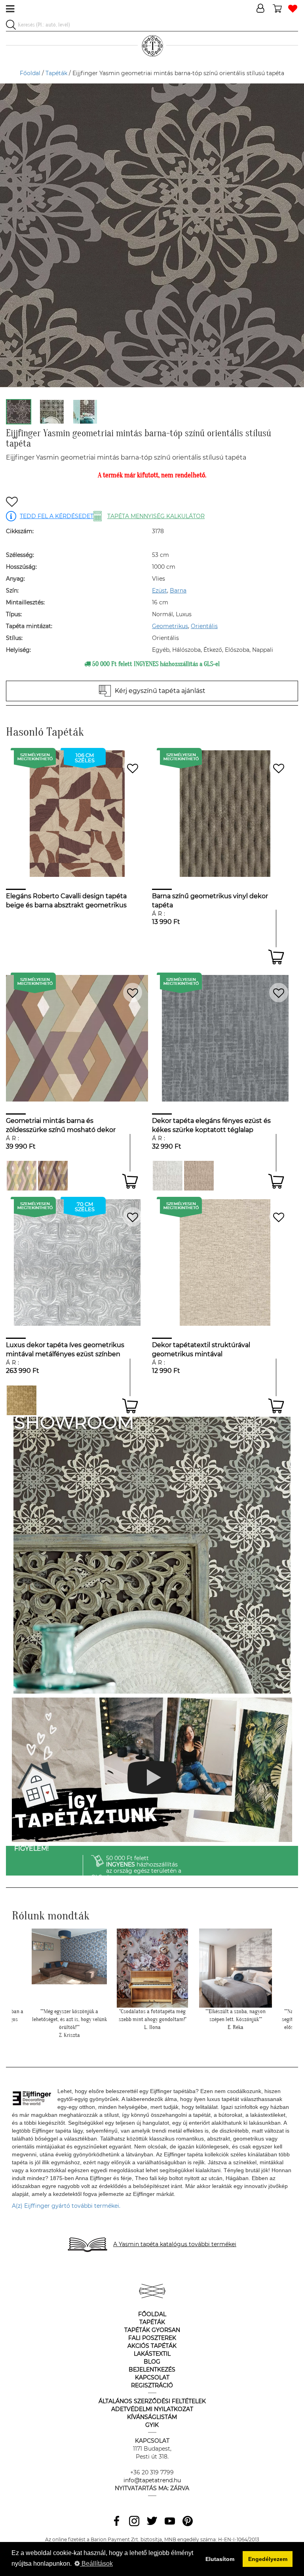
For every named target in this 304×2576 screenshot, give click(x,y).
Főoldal (30, 73)
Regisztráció (152, 2385)
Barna (178, 591)
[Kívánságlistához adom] (12, 503)
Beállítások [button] (96, 2564)
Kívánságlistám (152, 2417)
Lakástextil (152, 2354)
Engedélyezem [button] (268, 2559)
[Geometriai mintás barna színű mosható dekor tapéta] (53, 1176)
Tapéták (56, 73)
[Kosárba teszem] (276, 957)
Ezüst (160, 591)
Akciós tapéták (152, 2346)
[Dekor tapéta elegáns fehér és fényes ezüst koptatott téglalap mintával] (168, 1176)
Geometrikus (170, 626)
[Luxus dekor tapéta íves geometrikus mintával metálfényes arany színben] (22, 1400)
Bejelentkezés (152, 2370)
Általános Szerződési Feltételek (152, 2401)
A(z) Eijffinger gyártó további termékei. (66, 2206)
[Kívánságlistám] (293, 9)
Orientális (204, 626)
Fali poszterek (152, 2338)
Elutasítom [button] (220, 2559)
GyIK (152, 2425)
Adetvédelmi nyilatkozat (152, 2409)
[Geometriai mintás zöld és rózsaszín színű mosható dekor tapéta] (22, 1176)
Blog (152, 2362)
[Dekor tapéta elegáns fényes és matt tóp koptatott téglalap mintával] (199, 1176)
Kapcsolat (152, 2377)
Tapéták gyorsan (152, 2330)
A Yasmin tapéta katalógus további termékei (175, 2244)
